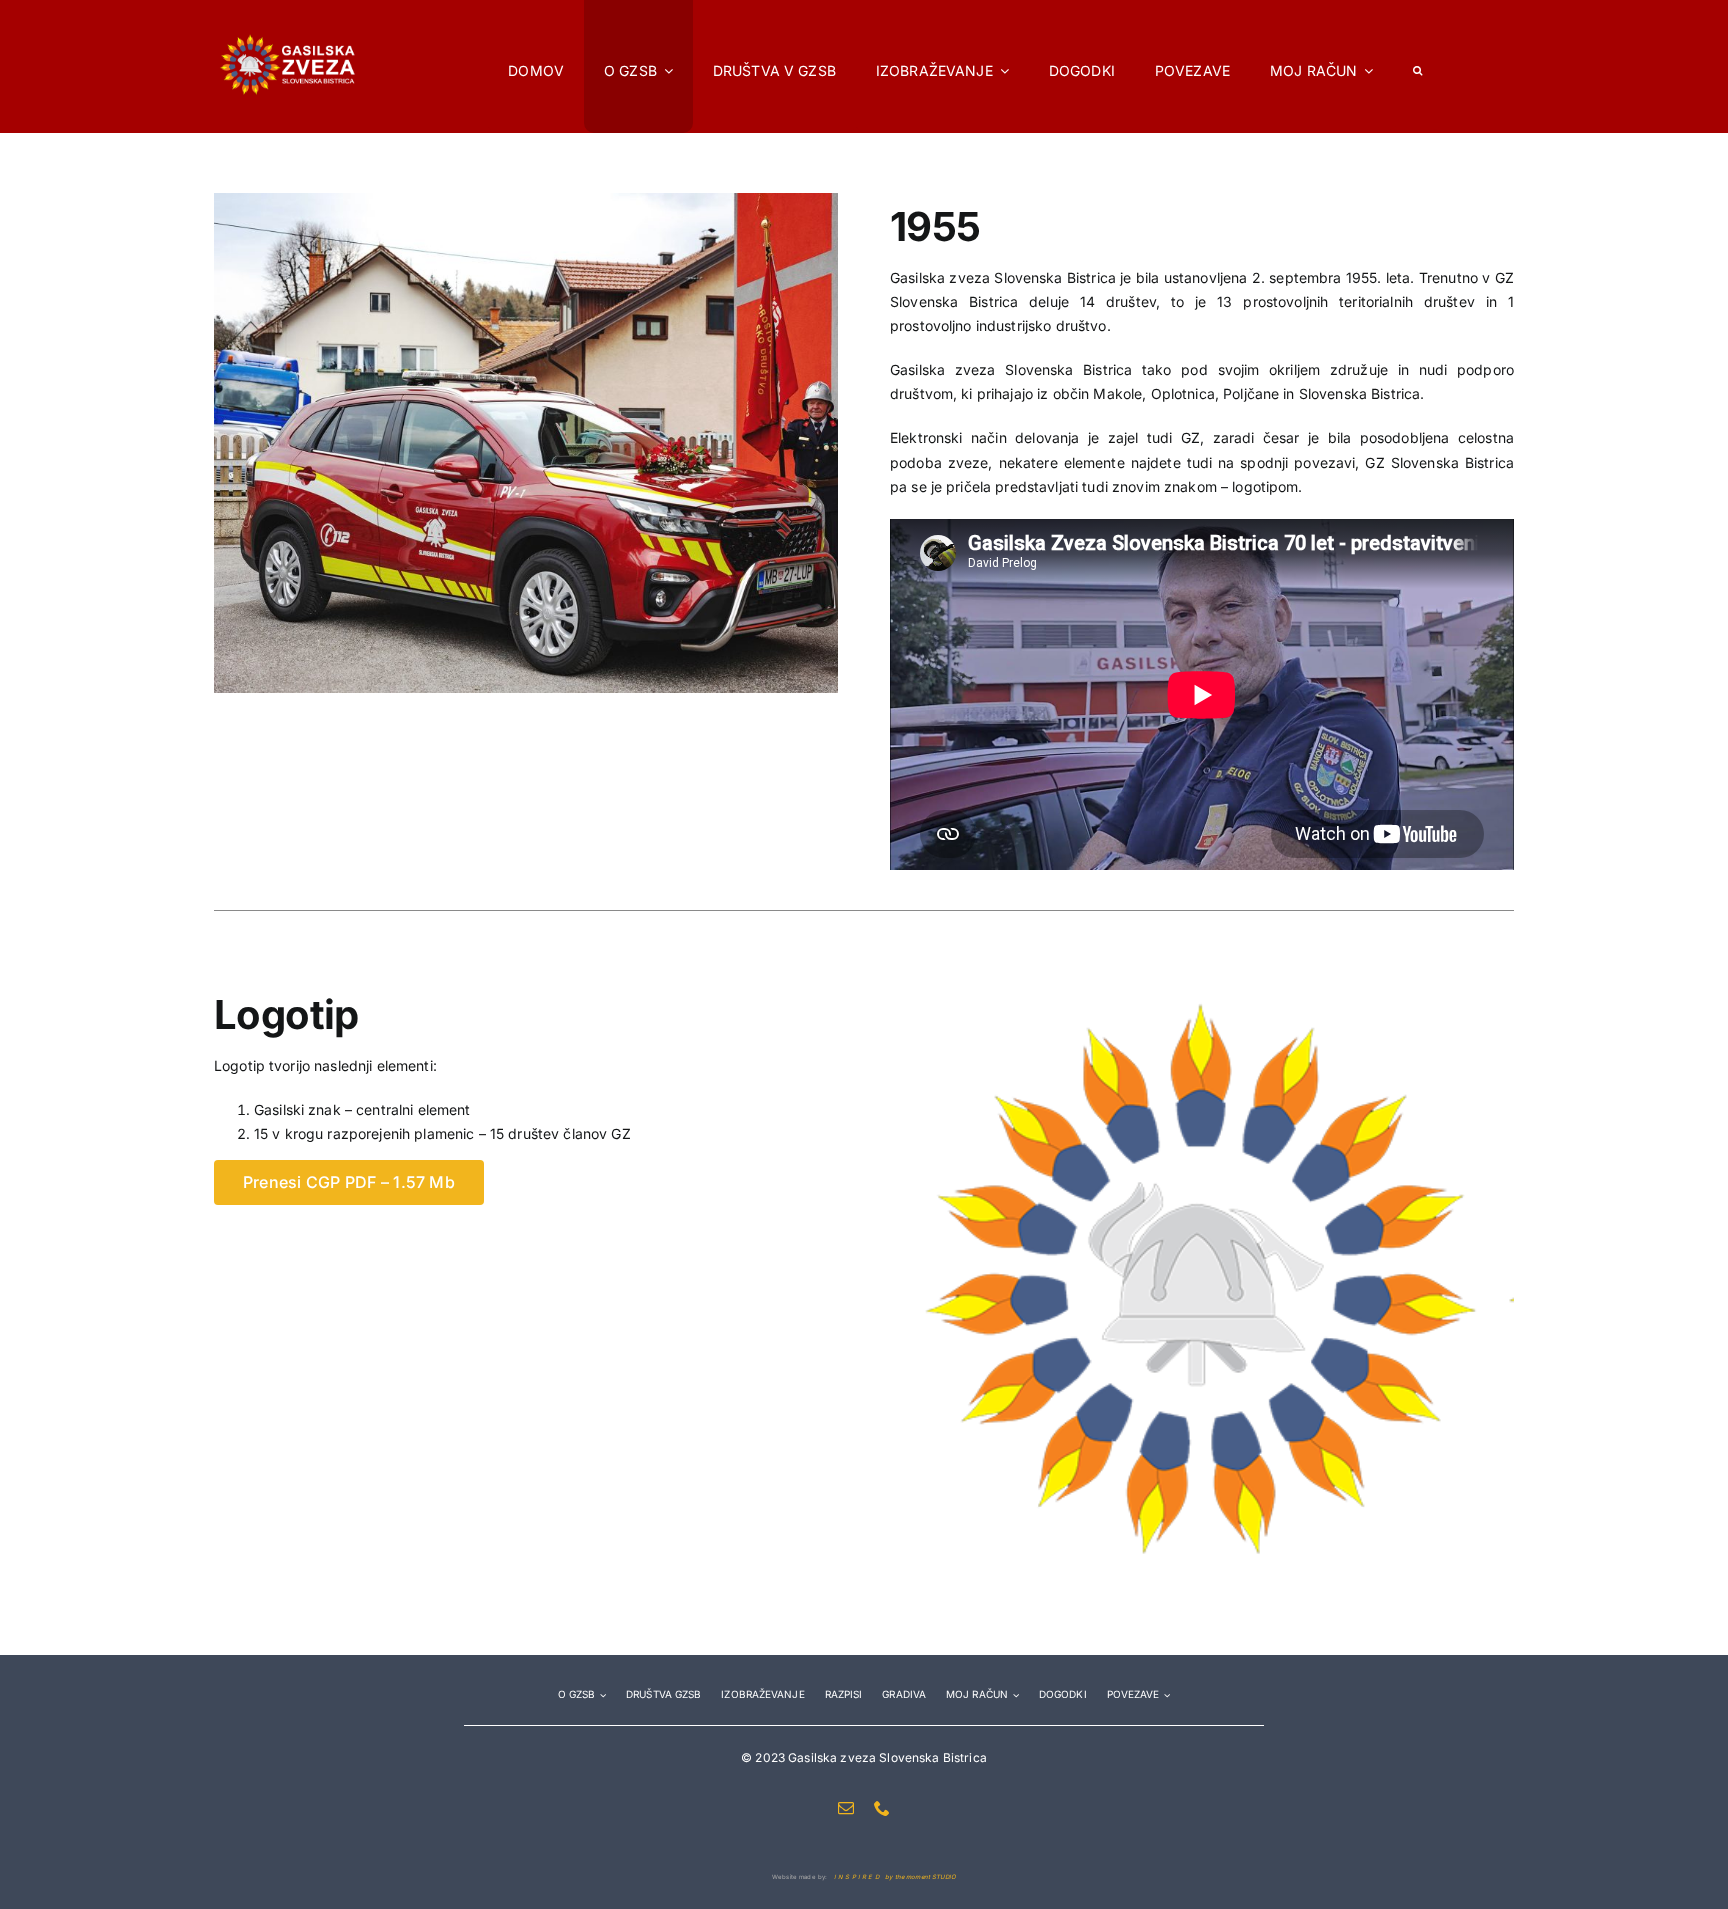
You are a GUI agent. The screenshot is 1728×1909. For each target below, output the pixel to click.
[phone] (882, 1808)
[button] (1417, 66)
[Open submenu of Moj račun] (1013, 1694)
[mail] (846, 1808)
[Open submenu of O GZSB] (600, 1694)
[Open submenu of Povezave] (1164, 1694)
